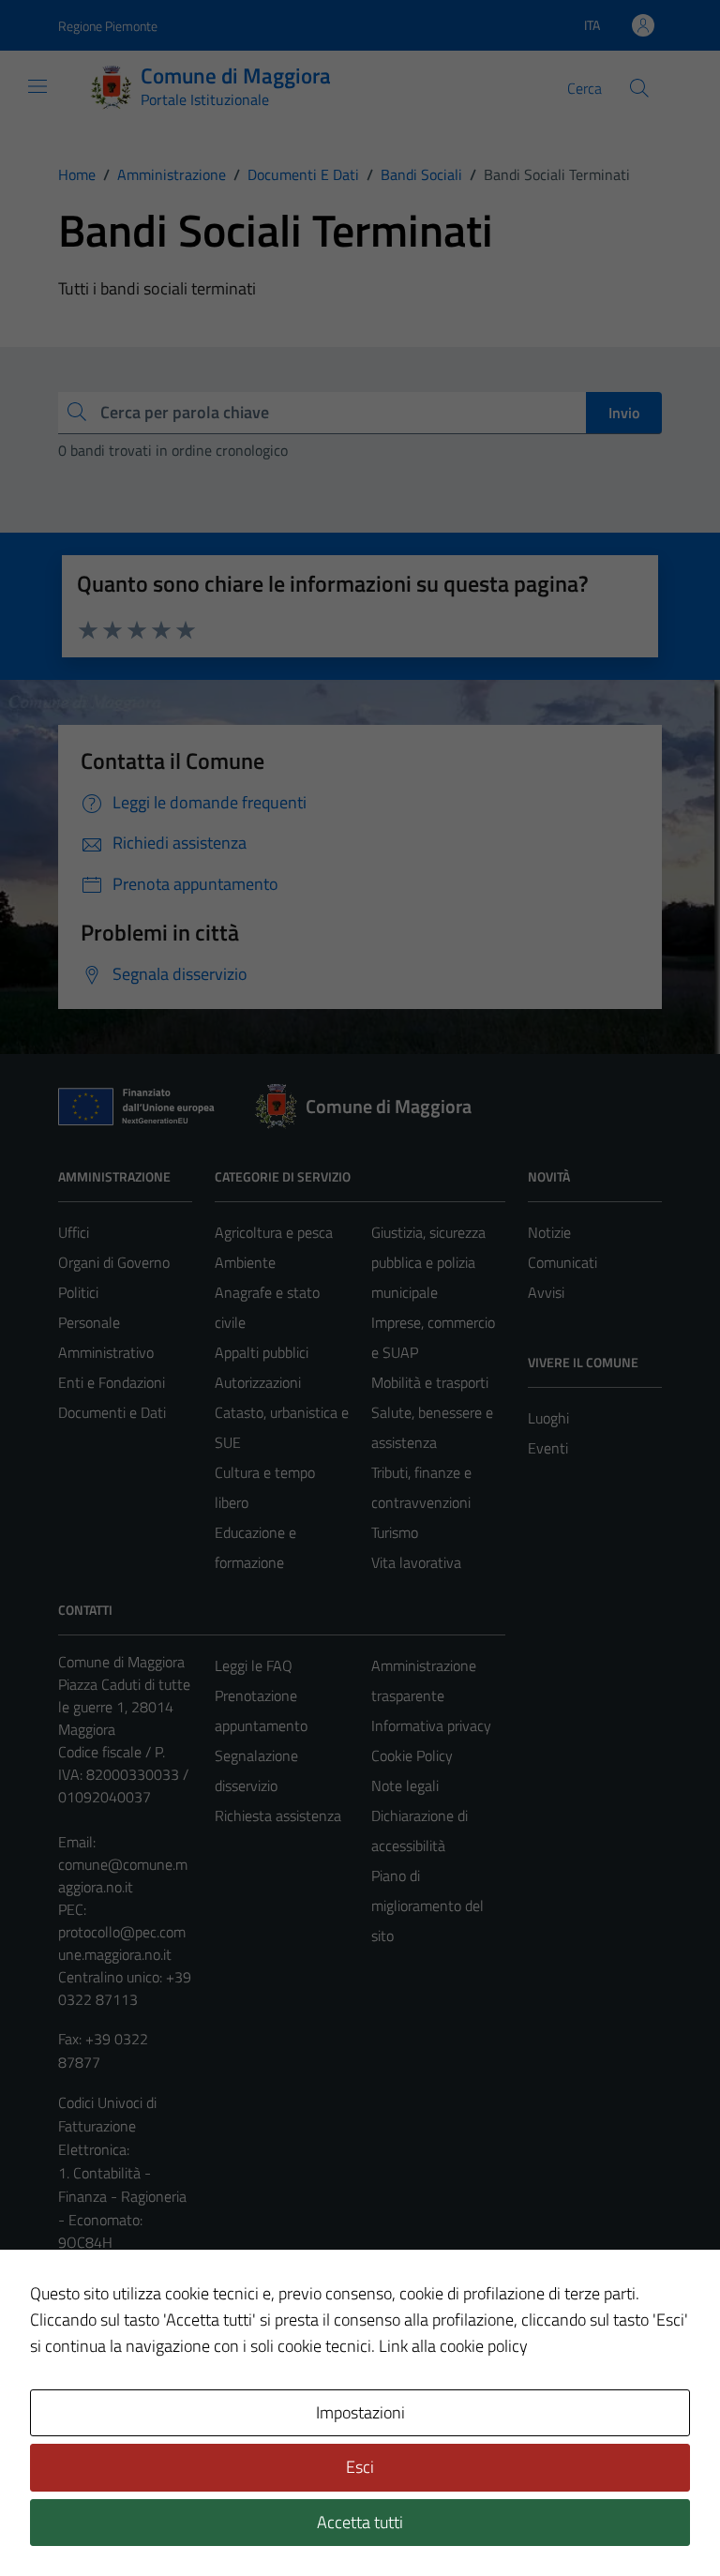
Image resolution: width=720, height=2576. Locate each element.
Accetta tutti (360, 2522)
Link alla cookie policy (453, 2346)
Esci (360, 2467)
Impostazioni (360, 2412)
